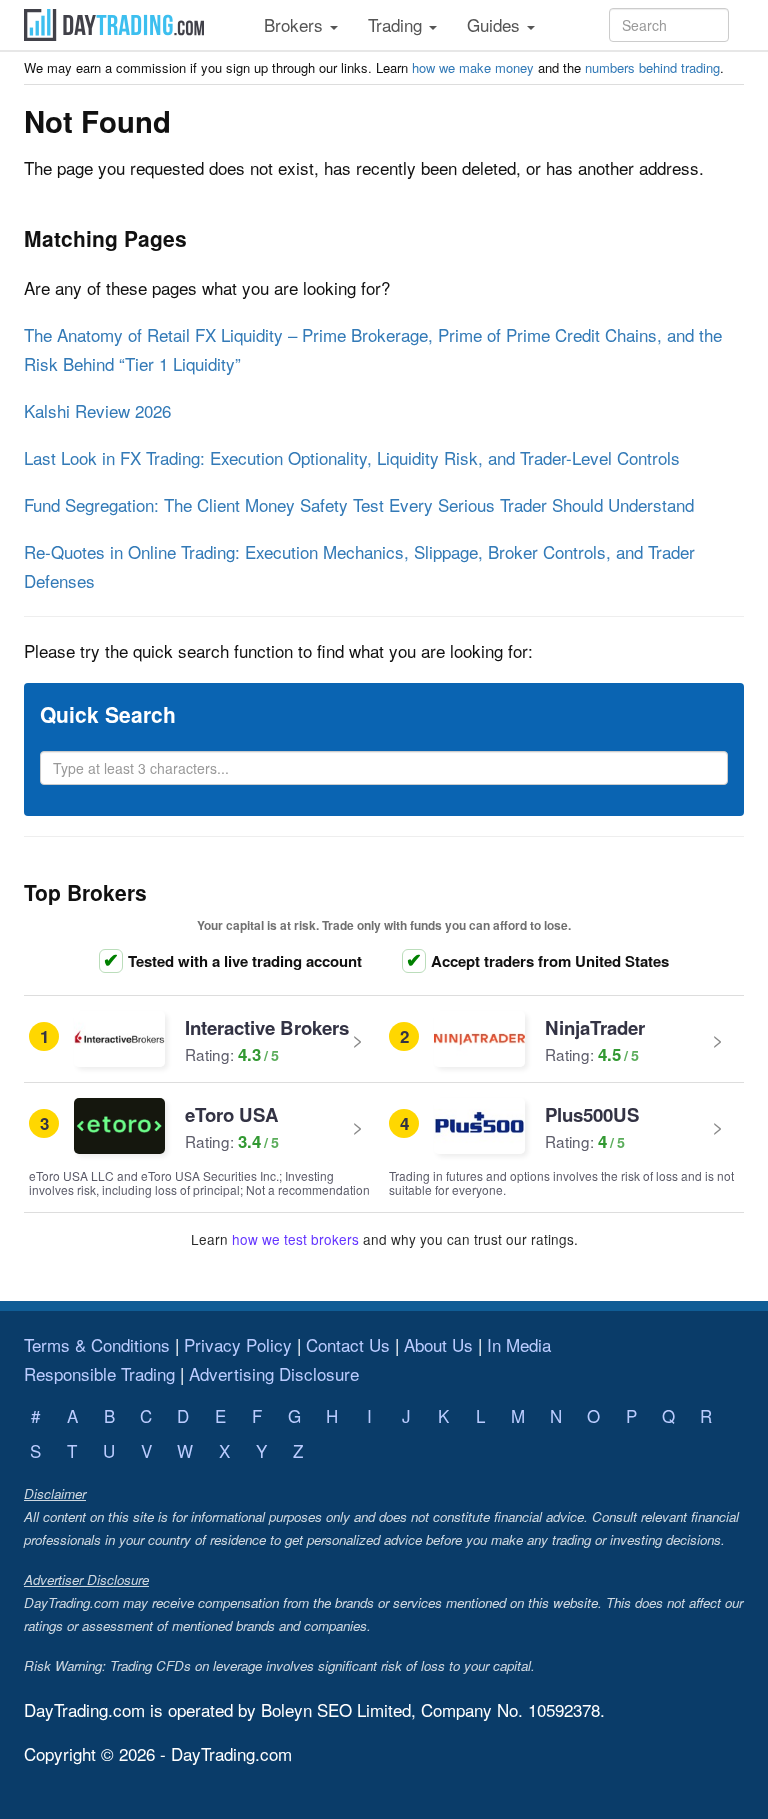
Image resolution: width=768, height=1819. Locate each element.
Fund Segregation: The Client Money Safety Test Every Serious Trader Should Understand (359, 504)
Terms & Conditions (97, 1344)
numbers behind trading (652, 67)
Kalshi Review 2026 (97, 410)
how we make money (473, 67)
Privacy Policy (238, 1344)
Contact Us (348, 1344)
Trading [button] (397, 24)
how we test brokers (295, 1239)
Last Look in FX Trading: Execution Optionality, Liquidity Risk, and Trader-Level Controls (352, 457)
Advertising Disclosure (274, 1373)
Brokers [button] (296, 24)
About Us (438, 1344)
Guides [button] (496, 24)
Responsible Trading (99, 1373)
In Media (519, 1344)
